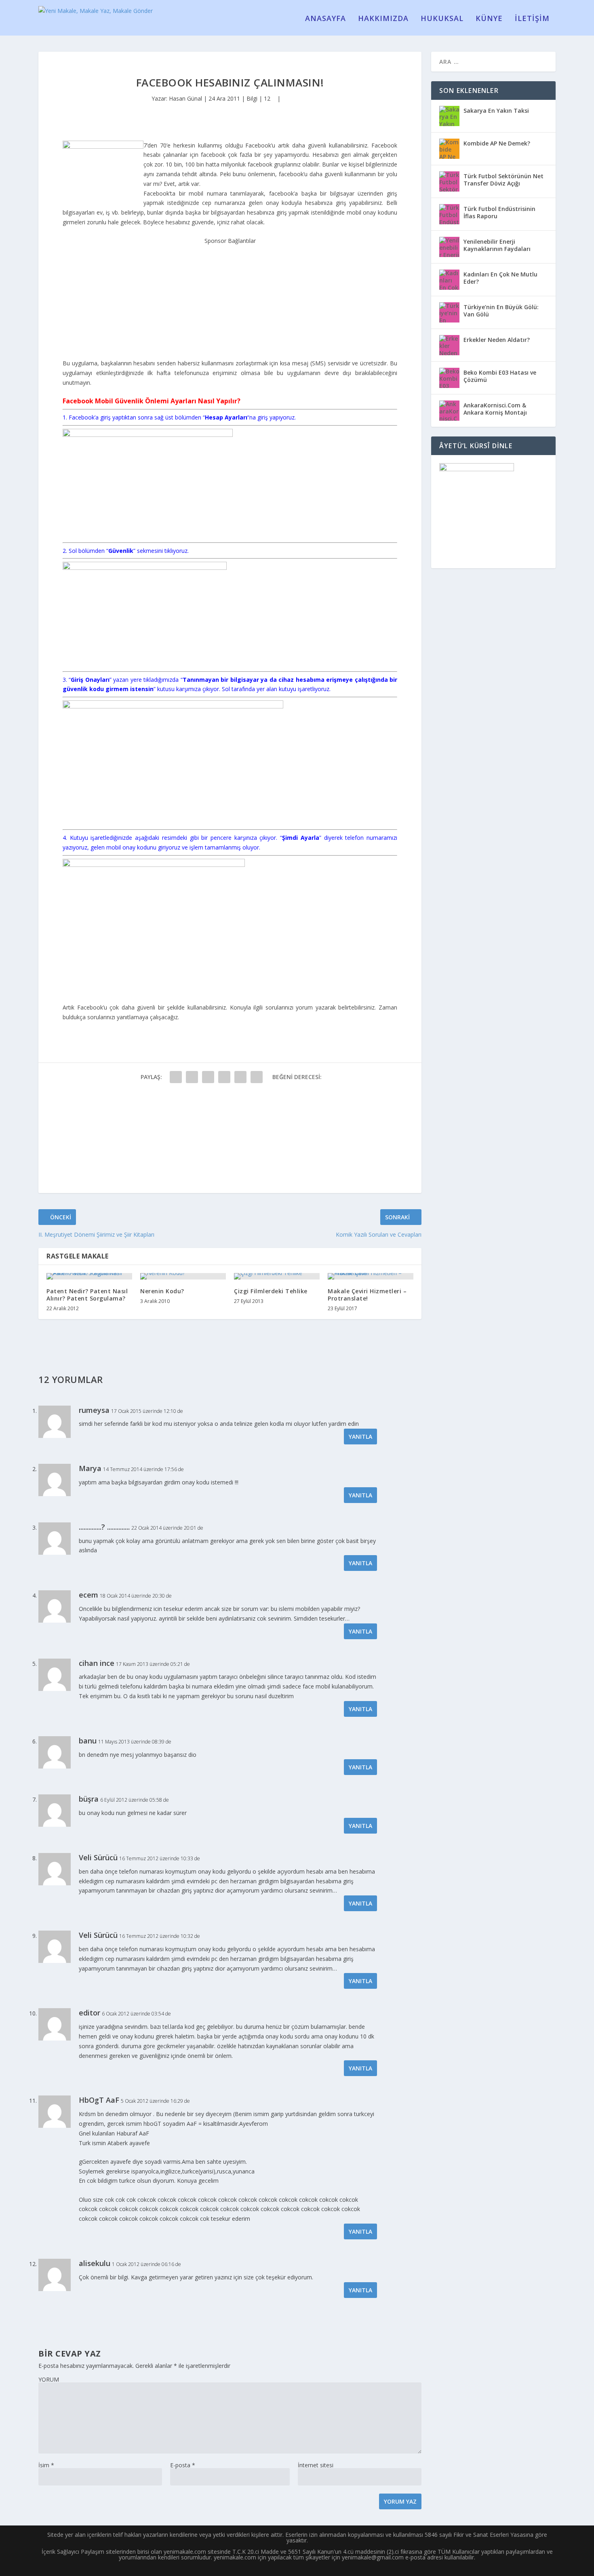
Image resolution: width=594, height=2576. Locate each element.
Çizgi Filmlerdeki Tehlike (271, 1291)
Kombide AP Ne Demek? (497, 143)
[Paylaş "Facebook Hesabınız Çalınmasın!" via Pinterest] (240, 1077)
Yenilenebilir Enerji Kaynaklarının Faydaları (497, 245)
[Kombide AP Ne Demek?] (449, 149)
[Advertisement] (230, 296)
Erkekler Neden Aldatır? (497, 340)
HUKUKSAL (442, 19)
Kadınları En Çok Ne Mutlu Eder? (500, 278)
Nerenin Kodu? (162, 1291)
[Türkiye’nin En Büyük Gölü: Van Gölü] (449, 312)
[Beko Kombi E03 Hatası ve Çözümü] (449, 378)
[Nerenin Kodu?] (183, 1276)
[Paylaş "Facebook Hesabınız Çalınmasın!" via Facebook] (176, 1077)
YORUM (49, 2379)
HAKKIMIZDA (383, 19)
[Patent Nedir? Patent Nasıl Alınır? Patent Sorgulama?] (89, 1276)
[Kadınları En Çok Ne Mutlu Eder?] (449, 280)
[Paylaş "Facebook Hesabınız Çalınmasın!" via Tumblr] (224, 1077)
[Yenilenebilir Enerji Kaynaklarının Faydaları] (449, 247)
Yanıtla (360, 1437)
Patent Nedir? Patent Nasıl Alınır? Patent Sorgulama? (87, 1295)
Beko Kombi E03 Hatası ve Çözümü (500, 376)
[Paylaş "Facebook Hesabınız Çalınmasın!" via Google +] (208, 1077)
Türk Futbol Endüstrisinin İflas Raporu (499, 212)
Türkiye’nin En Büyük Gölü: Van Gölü (501, 311)
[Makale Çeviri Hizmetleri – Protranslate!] (371, 1276)
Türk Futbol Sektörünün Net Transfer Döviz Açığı (503, 180)
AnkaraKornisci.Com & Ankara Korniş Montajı (495, 409)
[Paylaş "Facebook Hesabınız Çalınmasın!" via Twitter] (192, 1077)
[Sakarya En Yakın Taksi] (449, 116)
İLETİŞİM (532, 19)
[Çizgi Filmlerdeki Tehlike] (277, 1276)
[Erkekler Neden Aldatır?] (449, 345)
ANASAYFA (325, 19)
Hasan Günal (185, 98)
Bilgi (252, 98)
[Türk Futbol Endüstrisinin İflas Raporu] (449, 214)
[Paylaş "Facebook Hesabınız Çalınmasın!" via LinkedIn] (257, 1077)
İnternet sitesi (316, 2465)
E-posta (183, 2465)
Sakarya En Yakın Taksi (496, 111)
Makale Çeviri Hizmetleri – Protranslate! (367, 1295)
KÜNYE (489, 19)
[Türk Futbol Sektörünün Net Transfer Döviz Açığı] (449, 181)
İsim (46, 2465)
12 (268, 98)
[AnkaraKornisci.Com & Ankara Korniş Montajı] (449, 411)
